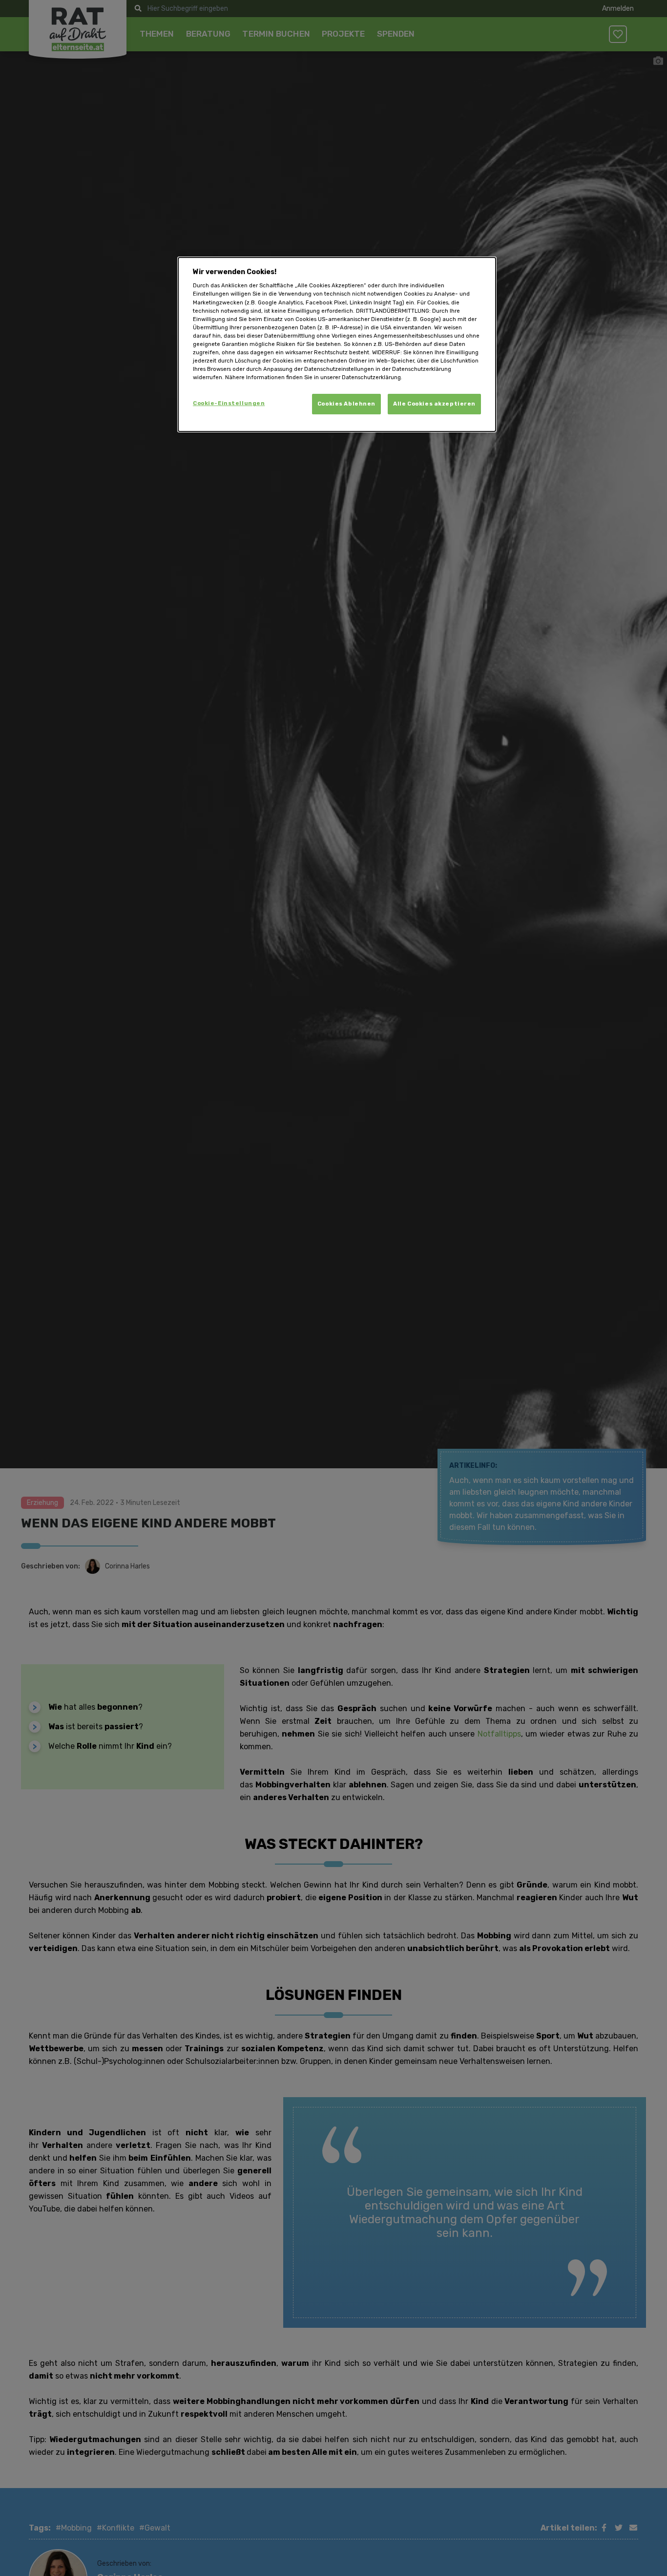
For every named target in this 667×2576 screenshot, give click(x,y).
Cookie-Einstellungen (229, 404)
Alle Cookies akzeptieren (434, 404)
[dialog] (337, 344)
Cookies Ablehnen (346, 404)
